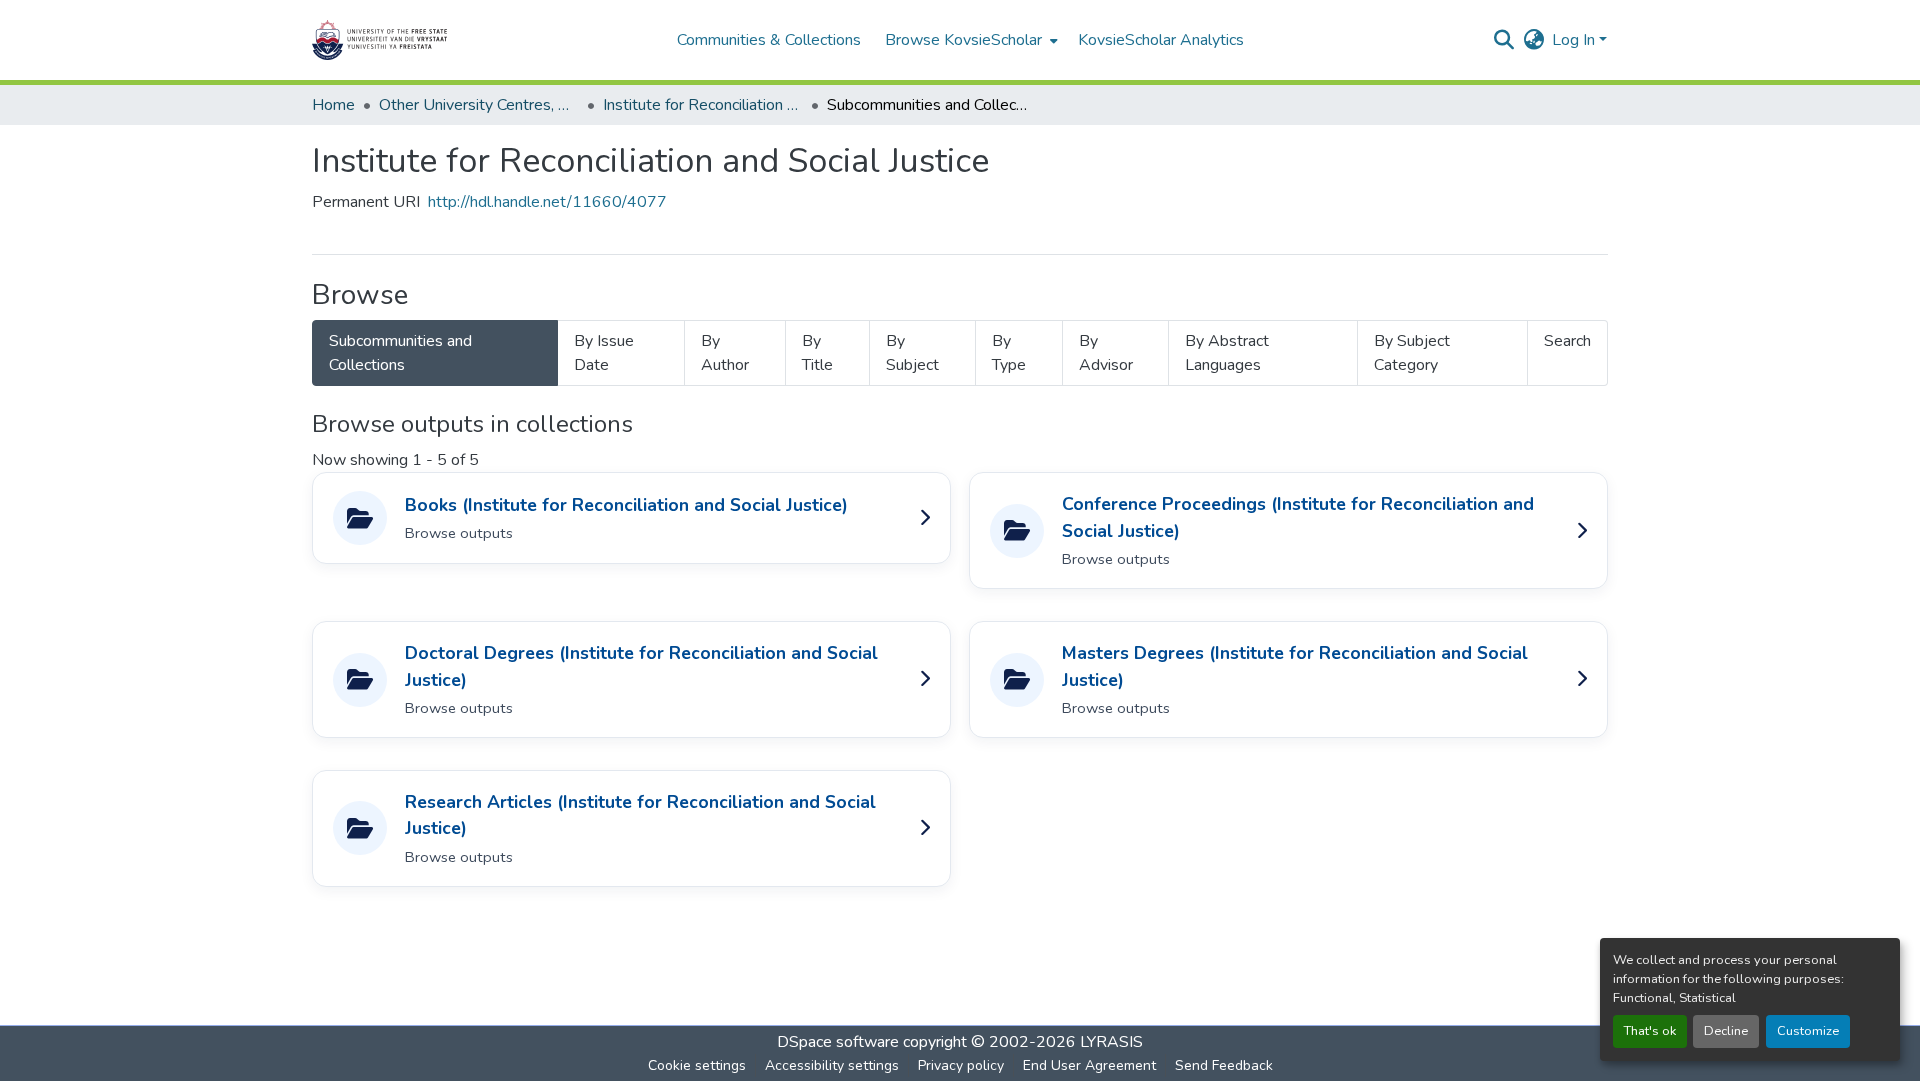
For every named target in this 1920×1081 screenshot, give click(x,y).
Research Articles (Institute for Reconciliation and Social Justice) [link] (640, 815)
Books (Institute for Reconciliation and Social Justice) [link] (626, 505)
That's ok (1650, 1031)
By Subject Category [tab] (1412, 353)
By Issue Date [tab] (604, 353)
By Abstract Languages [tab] (1227, 353)
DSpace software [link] (838, 1042)
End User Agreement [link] (1089, 1065)
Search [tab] (1567, 341)
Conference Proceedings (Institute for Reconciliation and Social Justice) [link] (1298, 517)
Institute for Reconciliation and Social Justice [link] (703, 105)
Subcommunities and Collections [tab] (400, 353)
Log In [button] (1575, 40)
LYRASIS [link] (1111, 1042)
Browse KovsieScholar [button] (963, 40)
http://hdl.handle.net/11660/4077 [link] (547, 202)
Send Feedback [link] (1224, 1065)
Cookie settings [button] (697, 1065)
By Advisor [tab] (1106, 353)
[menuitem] (969, 40)
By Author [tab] (725, 353)
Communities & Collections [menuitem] (769, 40)
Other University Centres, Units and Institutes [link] (479, 105)
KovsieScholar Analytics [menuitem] (1161, 40)
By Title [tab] (817, 353)
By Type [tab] (1009, 353)
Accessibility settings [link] (832, 1065)
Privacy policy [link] (961, 1065)
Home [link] (333, 105)
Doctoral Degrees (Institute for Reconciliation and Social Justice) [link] (641, 666)
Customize (1808, 1031)
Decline (1726, 1031)
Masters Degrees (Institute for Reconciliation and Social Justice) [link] (1295, 666)
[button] (442, 40)
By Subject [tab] (912, 353)
